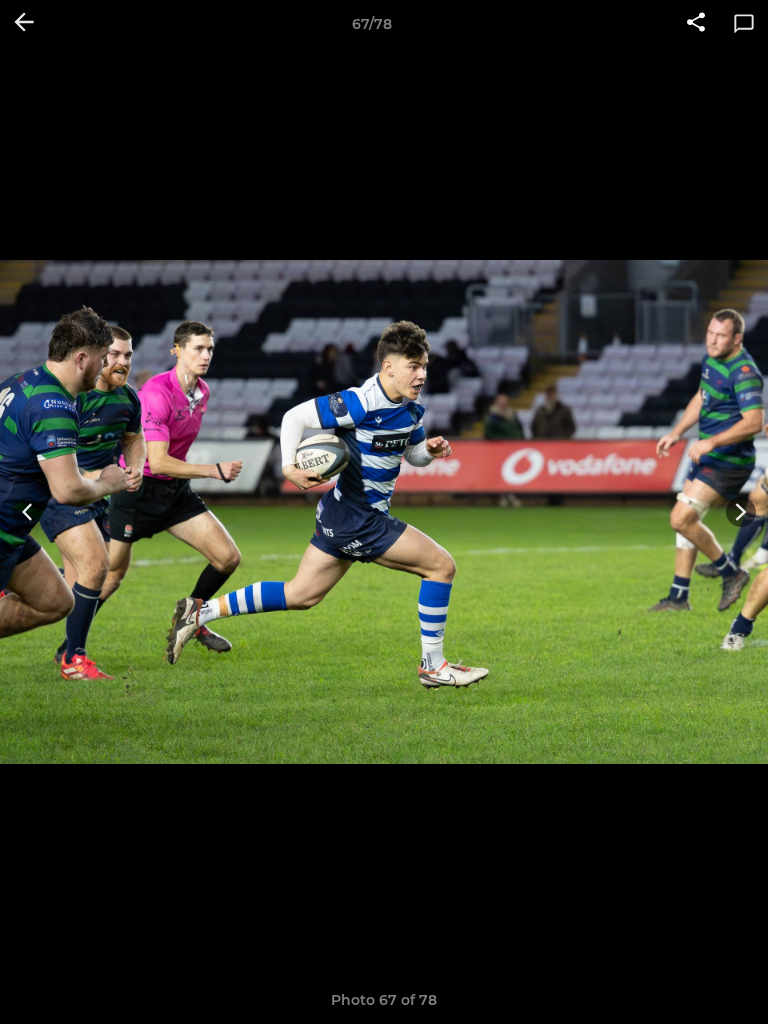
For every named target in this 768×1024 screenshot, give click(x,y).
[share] (696, 24)
